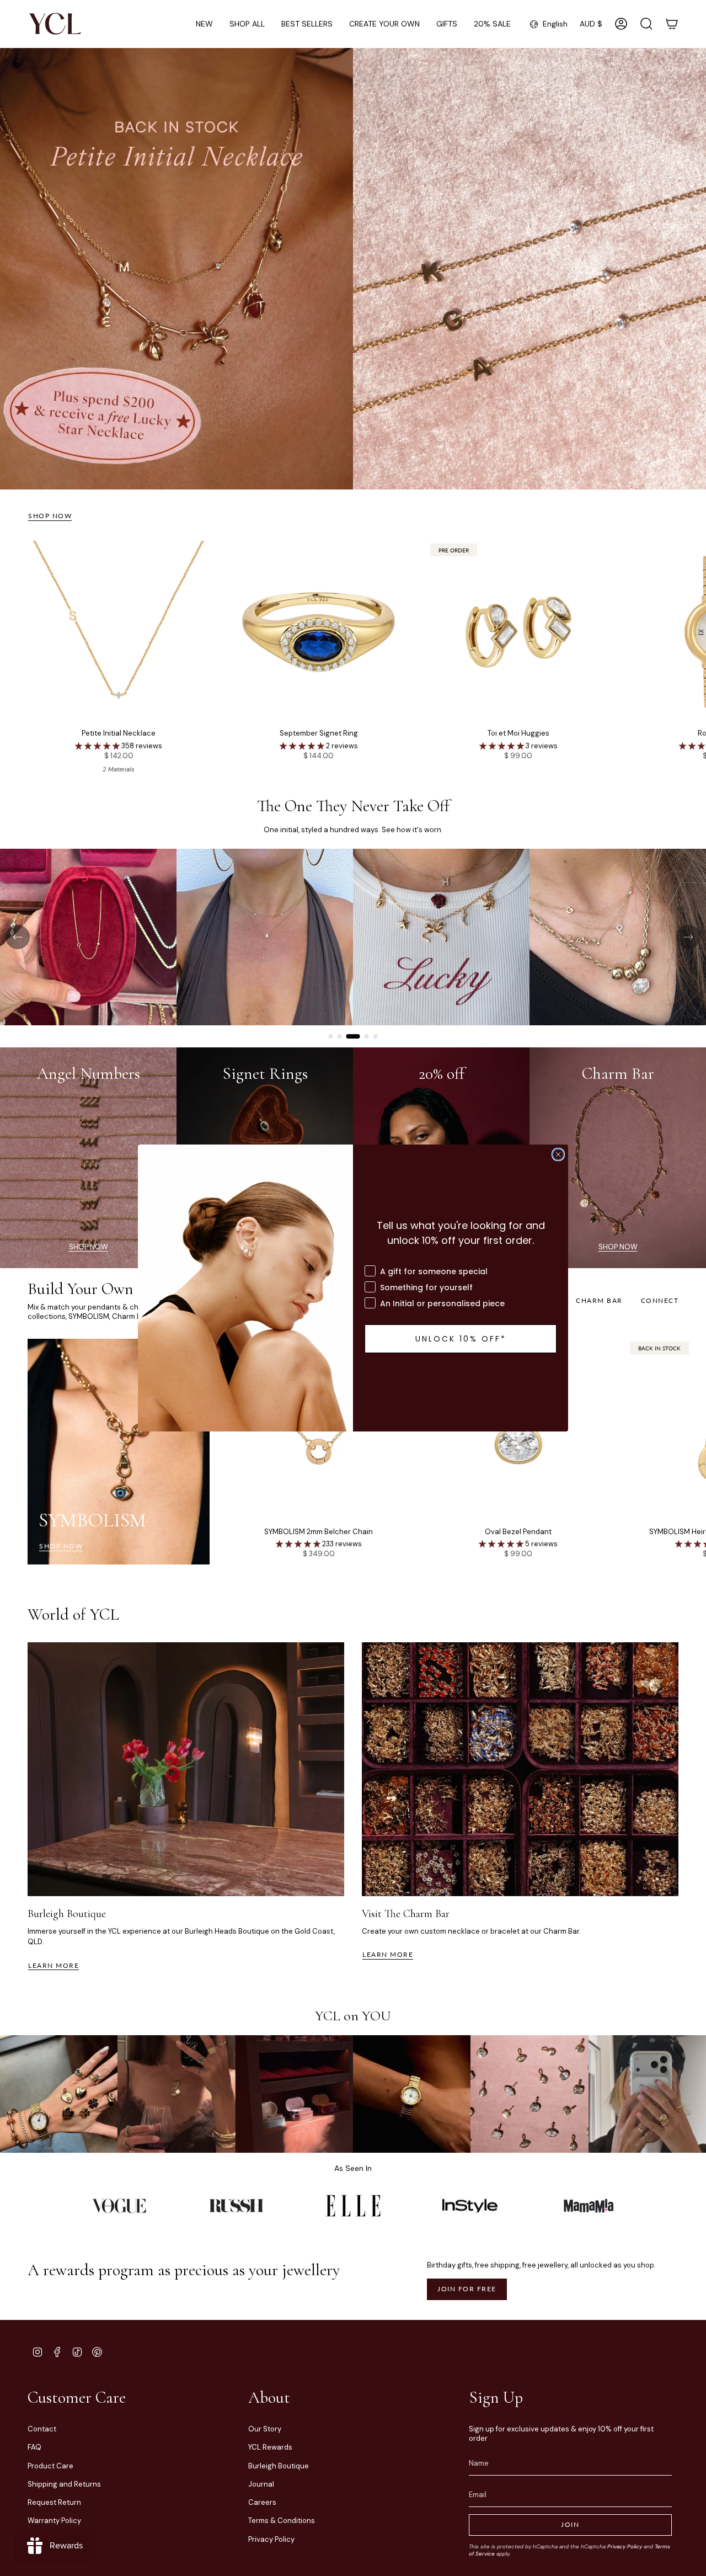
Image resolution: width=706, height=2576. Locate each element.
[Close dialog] (558, 1154)
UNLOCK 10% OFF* (461, 1339)
